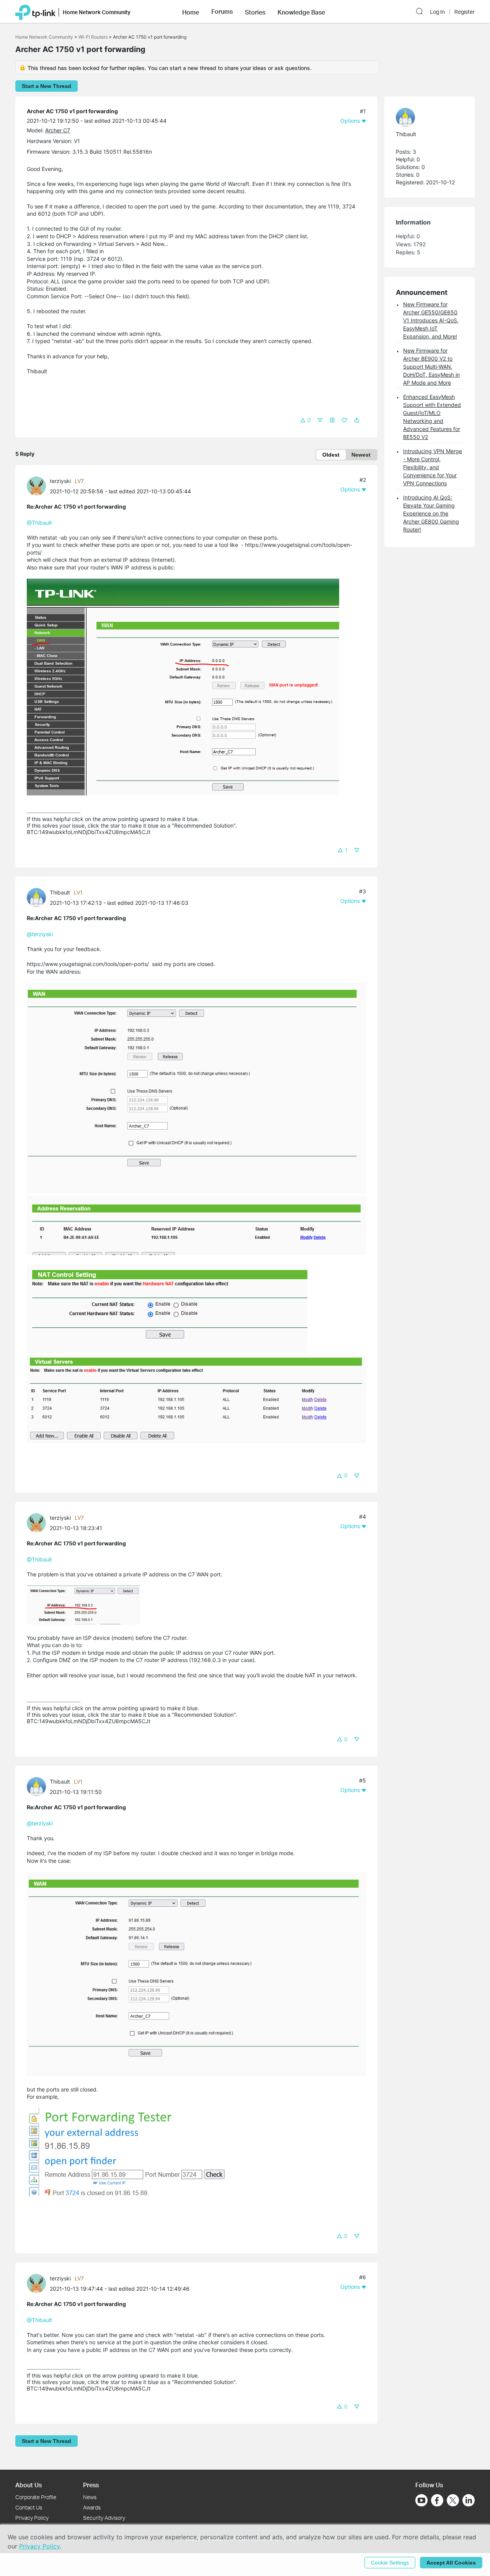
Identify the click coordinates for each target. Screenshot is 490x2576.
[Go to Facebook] (437, 2500)
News (90, 2497)
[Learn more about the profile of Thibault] (38, 897)
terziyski (60, 481)
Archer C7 (58, 130)
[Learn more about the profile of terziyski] (38, 485)
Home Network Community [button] (97, 12)
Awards (92, 2507)
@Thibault (39, 523)
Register (465, 12)
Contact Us (29, 2507)
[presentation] (36, 486)
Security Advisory (104, 2518)
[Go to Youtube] (421, 2500)
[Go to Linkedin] (469, 2500)
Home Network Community (44, 37)
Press (91, 2485)
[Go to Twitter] (453, 2501)
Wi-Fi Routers (94, 37)
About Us (29, 2485)
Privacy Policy (32, 2518)
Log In (437, 12)
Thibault (60, 892)
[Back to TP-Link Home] (35, 11)
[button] (191, 11)
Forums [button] (222, 11)
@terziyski (40, 934)
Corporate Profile (36, 2497)
